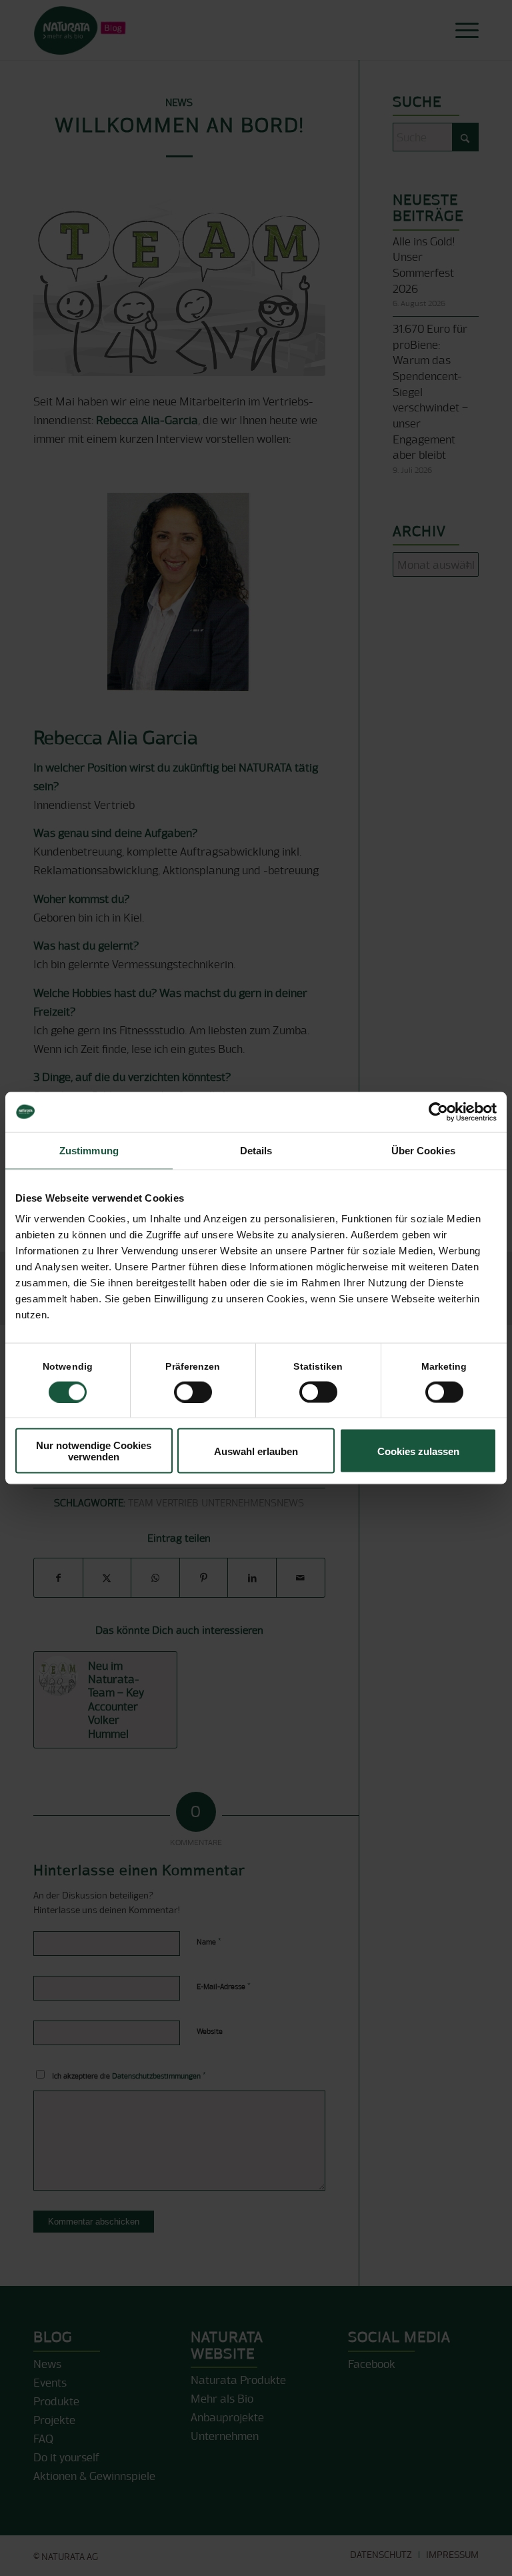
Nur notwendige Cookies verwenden (94, 1451)
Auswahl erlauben (256, 1451)
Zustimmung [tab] (89, 1150)
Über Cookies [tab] (423, 1150)
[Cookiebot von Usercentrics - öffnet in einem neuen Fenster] (438, 1112)
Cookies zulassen (418, 1451)
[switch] (193, 1392)
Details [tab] (256, 1150)
